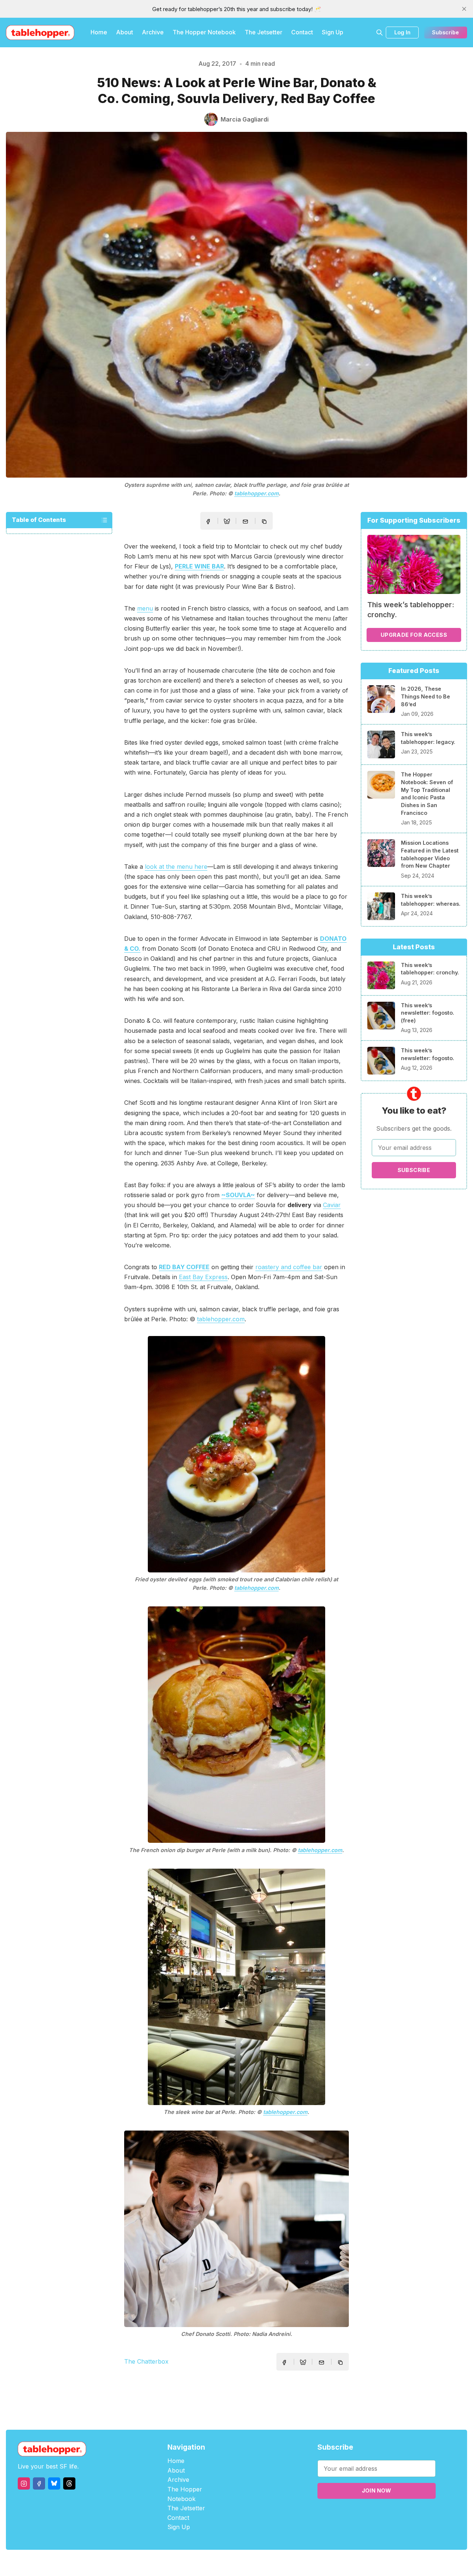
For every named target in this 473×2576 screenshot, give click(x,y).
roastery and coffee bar (289, 1267)
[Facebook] (39, 2483)
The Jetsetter (263, 32)
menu (145, 608)
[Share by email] (245, 522)
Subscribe (445, 32)
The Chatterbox (146, 2361)
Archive (153, 32)
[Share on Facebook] (208, 522)
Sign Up (333, 32)
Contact (302, 32)
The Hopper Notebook (204, 32)
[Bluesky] (54, 2483)
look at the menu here (176, 867)
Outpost (276, 2563)
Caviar (332, 1205)
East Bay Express (203, 1277)
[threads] (69, 2483)
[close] (464, 9)
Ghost (255, 2563)
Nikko (307, 2563)
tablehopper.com (256, 493)
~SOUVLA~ (238, 1195)
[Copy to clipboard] (265, 522)
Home (99, 32)
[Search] (380, 33)
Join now (377, 2490)
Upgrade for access (414, 635)
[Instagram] (24, 2483)
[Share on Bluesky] (227, 522)
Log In (402, 32)
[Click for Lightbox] (236, 1454)
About (125, 32)
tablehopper (192, 2563)
